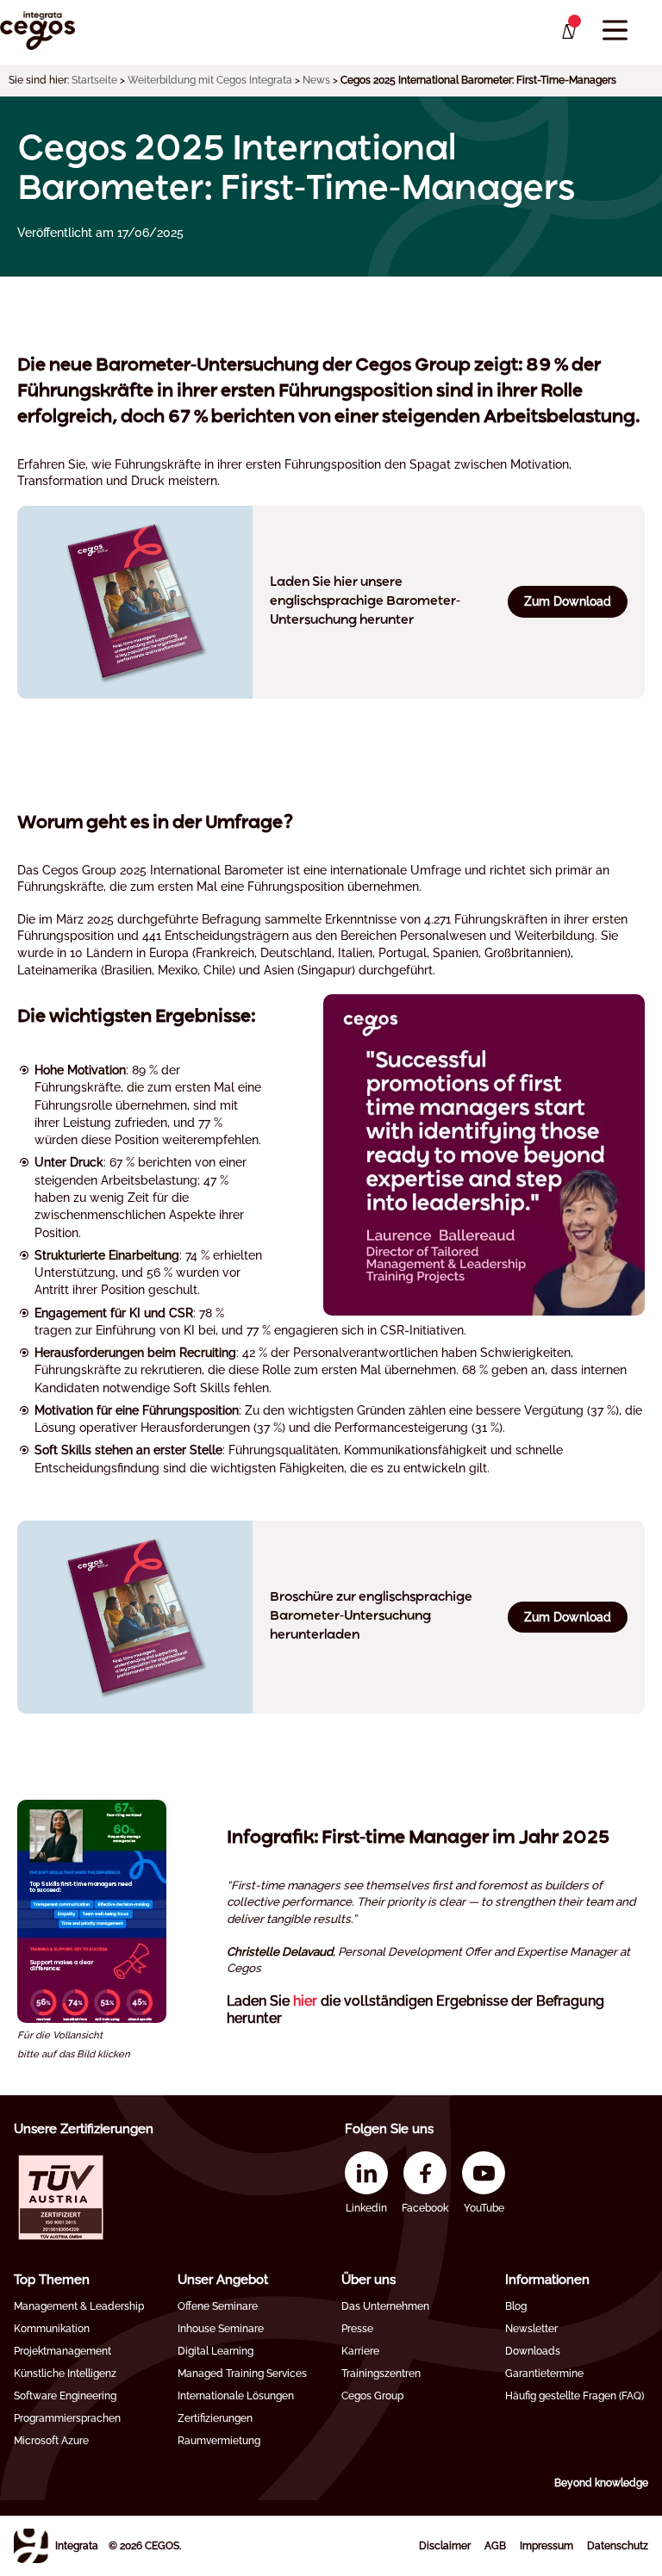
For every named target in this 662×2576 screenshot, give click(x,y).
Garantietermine (544, 2374)
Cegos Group (372, 2396)
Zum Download (568, 601)
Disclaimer (445, 2546)
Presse (357, 2329)
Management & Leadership (79, 2306)
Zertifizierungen (215, 2418)
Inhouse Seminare (221, 2329)
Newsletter (531, 2329)
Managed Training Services (242, 2374)
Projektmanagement (62, 2351)
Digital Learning (215, 2351)
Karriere (360, 2351)
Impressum (546, 2546)
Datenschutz (618, 2546)
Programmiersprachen (67, 2418)
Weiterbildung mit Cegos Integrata (210, 80)
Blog (516, 2306)
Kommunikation (52, 2329)
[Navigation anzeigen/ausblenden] (615, 31)
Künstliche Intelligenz (65, 2374)
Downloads (533, 2351)
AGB (495, 2546)
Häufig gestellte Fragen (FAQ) (575, 2396)
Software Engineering (65, 2396)
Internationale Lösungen (236, 2396)
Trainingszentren (381, 2374)
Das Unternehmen (385, 2306)
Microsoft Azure (51, 2441)
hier (305, 2001)
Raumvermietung (219, 2441)
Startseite (94, 80)
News (316, 80)
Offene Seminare (218, 2306)
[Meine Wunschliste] (568, 32)
